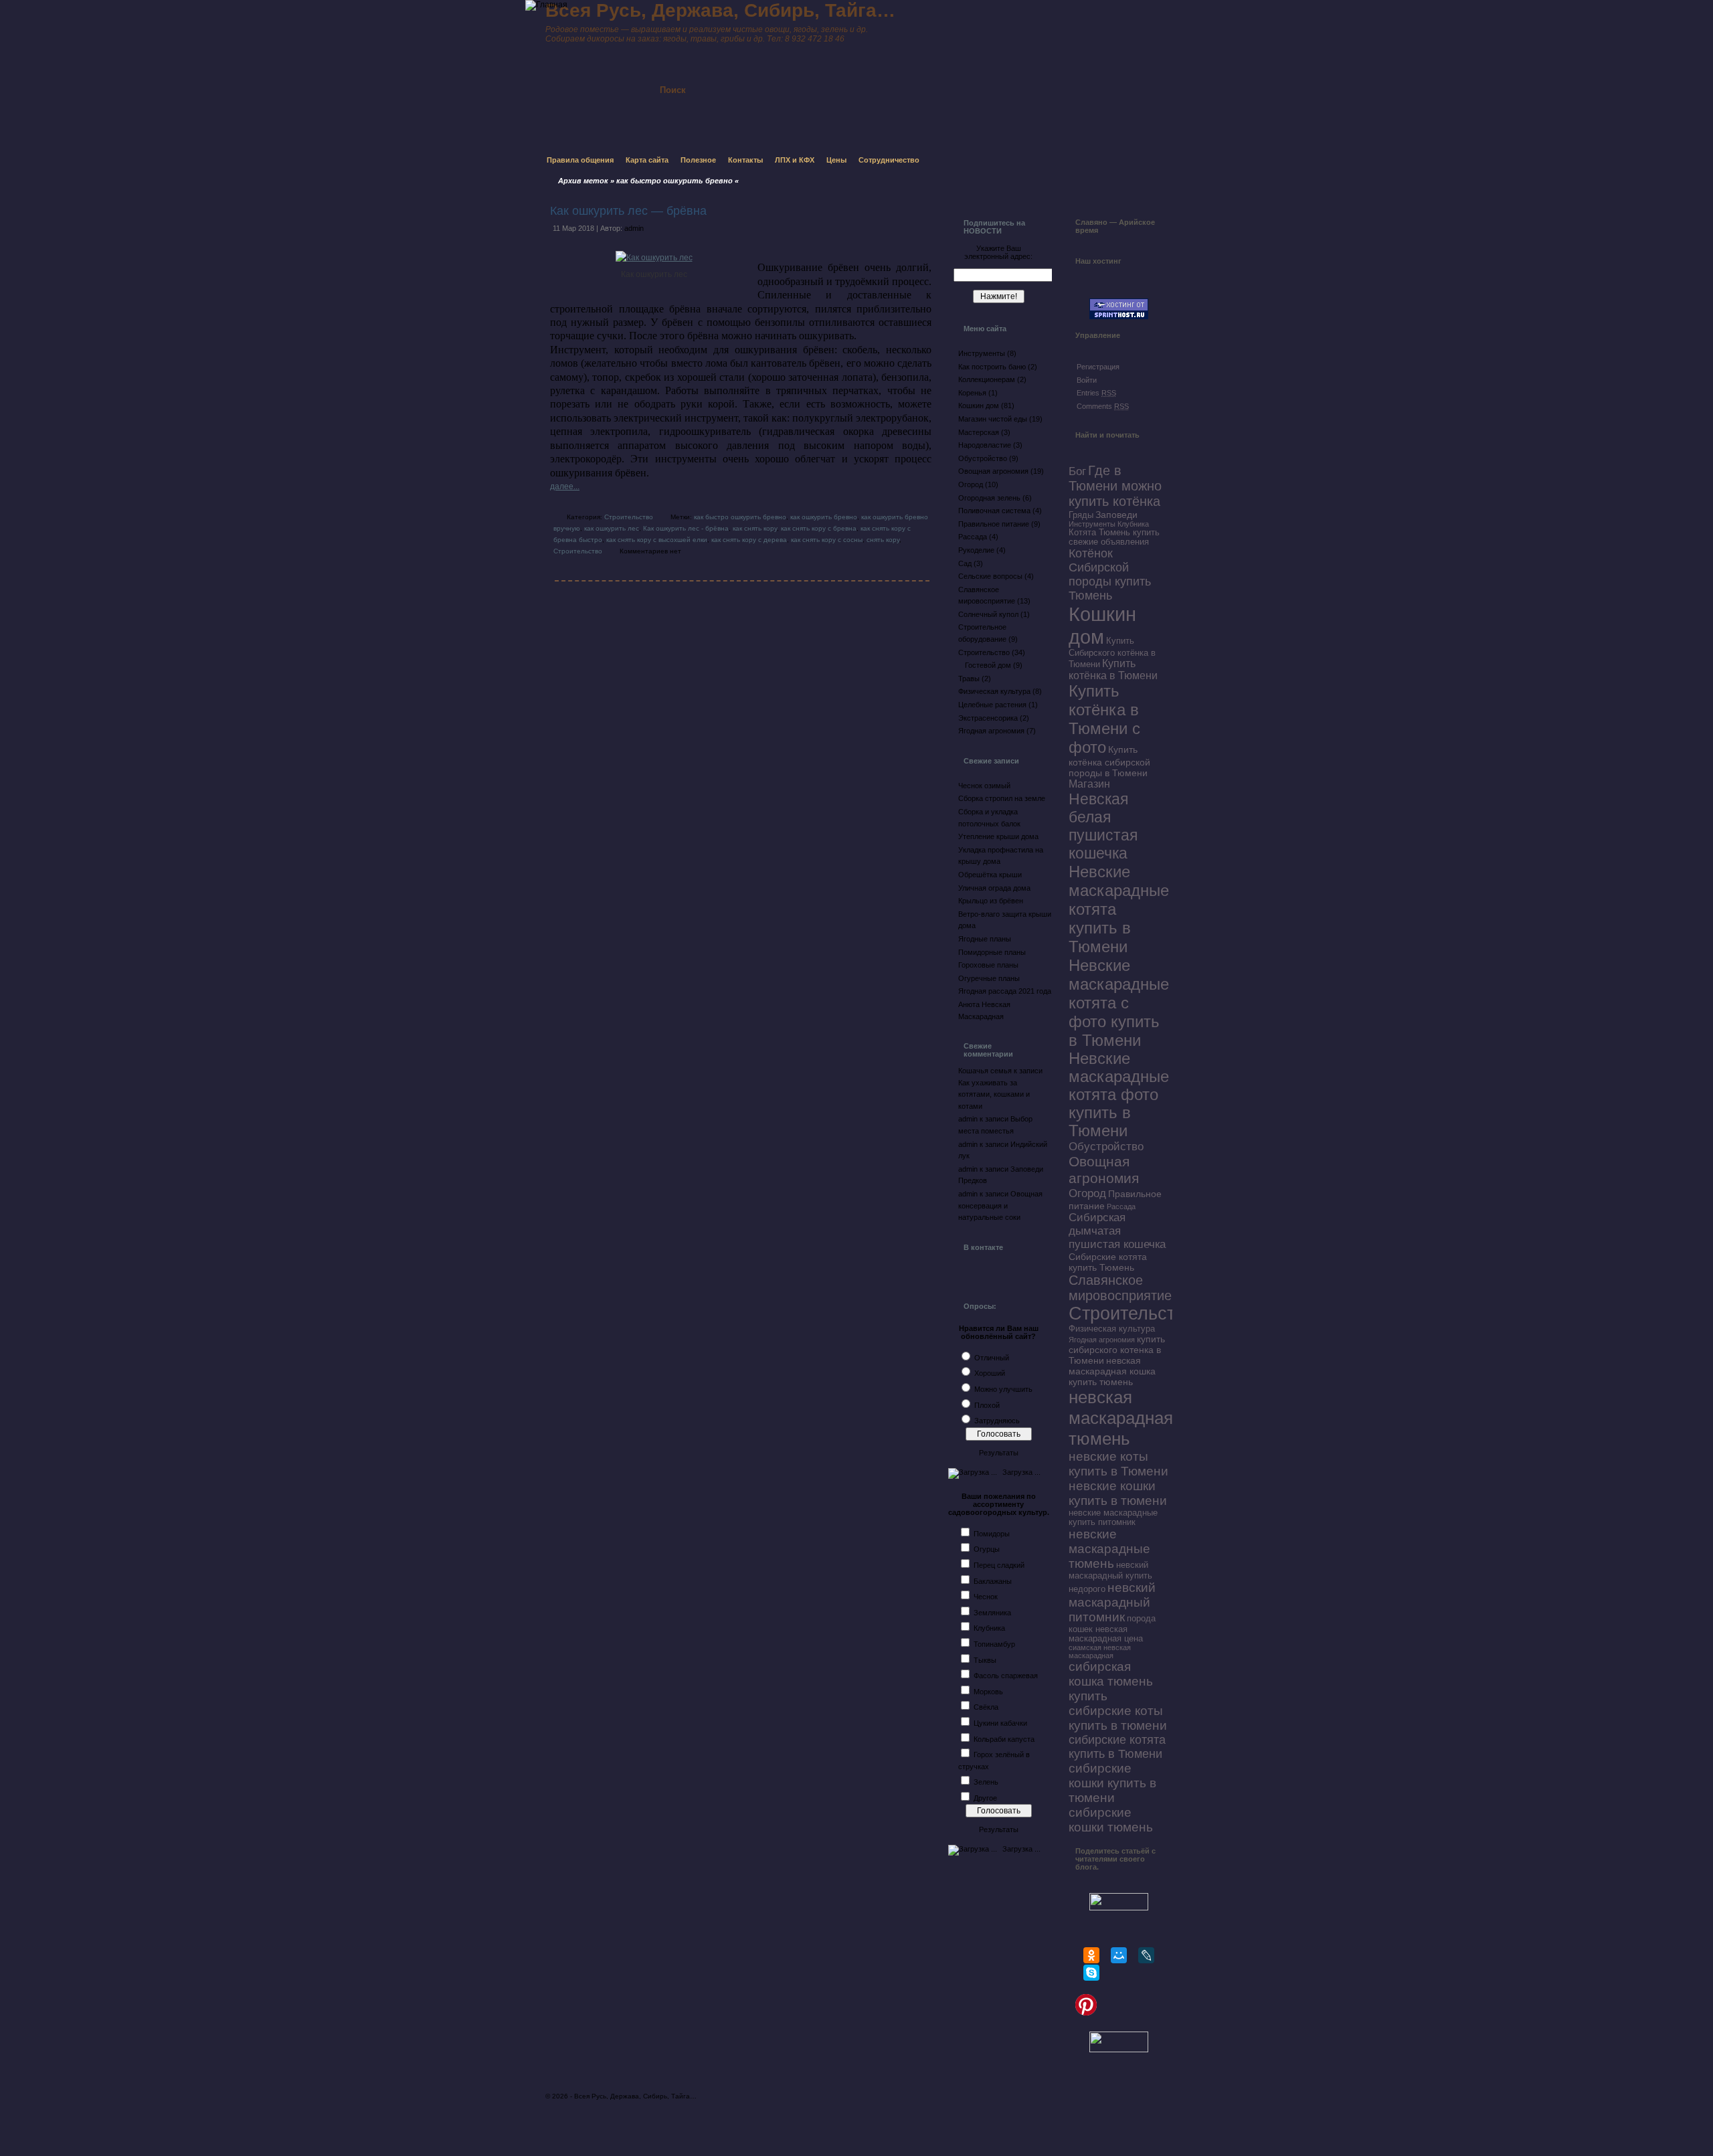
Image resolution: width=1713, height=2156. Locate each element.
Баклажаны (993, 1581)
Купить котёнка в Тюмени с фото (1104, 719)
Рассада (973, 537)
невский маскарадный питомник (1112, 1602)
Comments (1103, 406)
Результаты (999, 1453)
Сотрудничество (889, 160)
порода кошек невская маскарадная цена (1112, 1629)
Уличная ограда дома (994, 888)
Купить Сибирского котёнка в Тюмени (1112, 653)
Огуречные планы (989, 978)
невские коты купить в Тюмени (1118, 1464)
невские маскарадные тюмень (1109, 1549)
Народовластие (985, 445)
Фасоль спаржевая (1006, 1676)
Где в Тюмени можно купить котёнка (1115, 486)
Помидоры (992, 1534)
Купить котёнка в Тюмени (1113, 669)
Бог (1077, 471)
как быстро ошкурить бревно (740, 517)
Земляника (992, 1613)
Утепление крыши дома (998, 836)
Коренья (972, 393)
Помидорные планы (992, 952)
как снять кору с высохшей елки (657, 540)
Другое (985, 1798)
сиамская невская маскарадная (1100, 1651)
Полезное (698, 160)
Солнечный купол (988, 614)
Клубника (989, 1628)
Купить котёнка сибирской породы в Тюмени (1109, 761)
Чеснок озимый (984, 786)
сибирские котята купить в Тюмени (1117, 1747)
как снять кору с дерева (749, 540)
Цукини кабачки (1000, 1723)
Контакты (745, 160)
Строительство (629, 517)
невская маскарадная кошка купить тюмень (1112, 1371)
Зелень (986, 1782)
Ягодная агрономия (991, 731)
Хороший (990, 1373)
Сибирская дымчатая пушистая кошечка (1117, 1231)
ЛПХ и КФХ (795, 160)
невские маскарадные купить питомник (1113, 1518)
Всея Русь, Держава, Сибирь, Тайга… (635, 2096)
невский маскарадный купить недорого (1110, 1577)
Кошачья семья (985, 1071)
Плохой (987, 1405)
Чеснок (986, 1597)
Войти (1087, 380)
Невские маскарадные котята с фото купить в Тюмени (1119, 1003)
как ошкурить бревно (824, 517)
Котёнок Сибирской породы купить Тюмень (1110, 574)
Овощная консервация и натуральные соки (1000, 1205)
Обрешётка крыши (990, 875)
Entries (1096, 393)
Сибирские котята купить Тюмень (1108, 1262)
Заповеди (1116, 515)
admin (634, 228)
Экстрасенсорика (988, 718)
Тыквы (985, 1660)
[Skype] (1091, 1973)
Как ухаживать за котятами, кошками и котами (994, 1094)
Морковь (988, 1692)
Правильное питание (994, 524)
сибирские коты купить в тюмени (1118, 1718)
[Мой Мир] (1119, 1955)
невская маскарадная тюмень (1121, 1418)
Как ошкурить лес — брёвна (628, 211)
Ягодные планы (985, 939)
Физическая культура (994, 691)
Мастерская (979, 432)
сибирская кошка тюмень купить (1111, 1681)
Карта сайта (647, 160)
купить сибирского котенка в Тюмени (1117, 1350)
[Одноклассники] (1091, 1955)
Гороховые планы (988, 965)
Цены (836, 160)
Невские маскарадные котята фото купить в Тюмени (1119, 1095)
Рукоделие (976, 550)
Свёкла (986, 1707)
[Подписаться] (822, 78)
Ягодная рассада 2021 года (1005, 991)
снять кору (883, 540)
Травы (969, 679)
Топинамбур (994, 1644)
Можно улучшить (1003, 1389)
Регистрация (1098, 367)
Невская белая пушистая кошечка (1103, 826)
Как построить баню (992, 367)
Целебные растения (992, 705)
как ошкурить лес (612, 528)
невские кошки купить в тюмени (1118, 1493)
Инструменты (982, 353)
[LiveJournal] (1146, 1955)
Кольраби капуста (1004, 1739)
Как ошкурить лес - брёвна (686, 528)
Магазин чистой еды (993, 419)
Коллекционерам (987, 379)
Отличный (992, 1358)
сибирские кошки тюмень (1111, 1820)
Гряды (1081, 515)
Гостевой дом (988, 665)
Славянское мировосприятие (1120, 1288)
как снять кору (755, 528)
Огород (971, 484)
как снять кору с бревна (819, 528)
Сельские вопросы (990, 576)
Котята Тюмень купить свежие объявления (1114, 537)
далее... (565, 486)
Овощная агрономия (993, 471)
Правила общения (580, 160)
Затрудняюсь (997, 1421)
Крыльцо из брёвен (991, 901)
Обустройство (983, 458)
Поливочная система (994, 511)
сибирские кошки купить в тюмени (1112, 1783)
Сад (965, 563)
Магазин (1089, 784)
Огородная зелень (989, 498)
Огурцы (987, 1549)
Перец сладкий (999, 1565)
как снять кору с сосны (827, 540)
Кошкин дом (979, 406)
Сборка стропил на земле (1002, 798)
